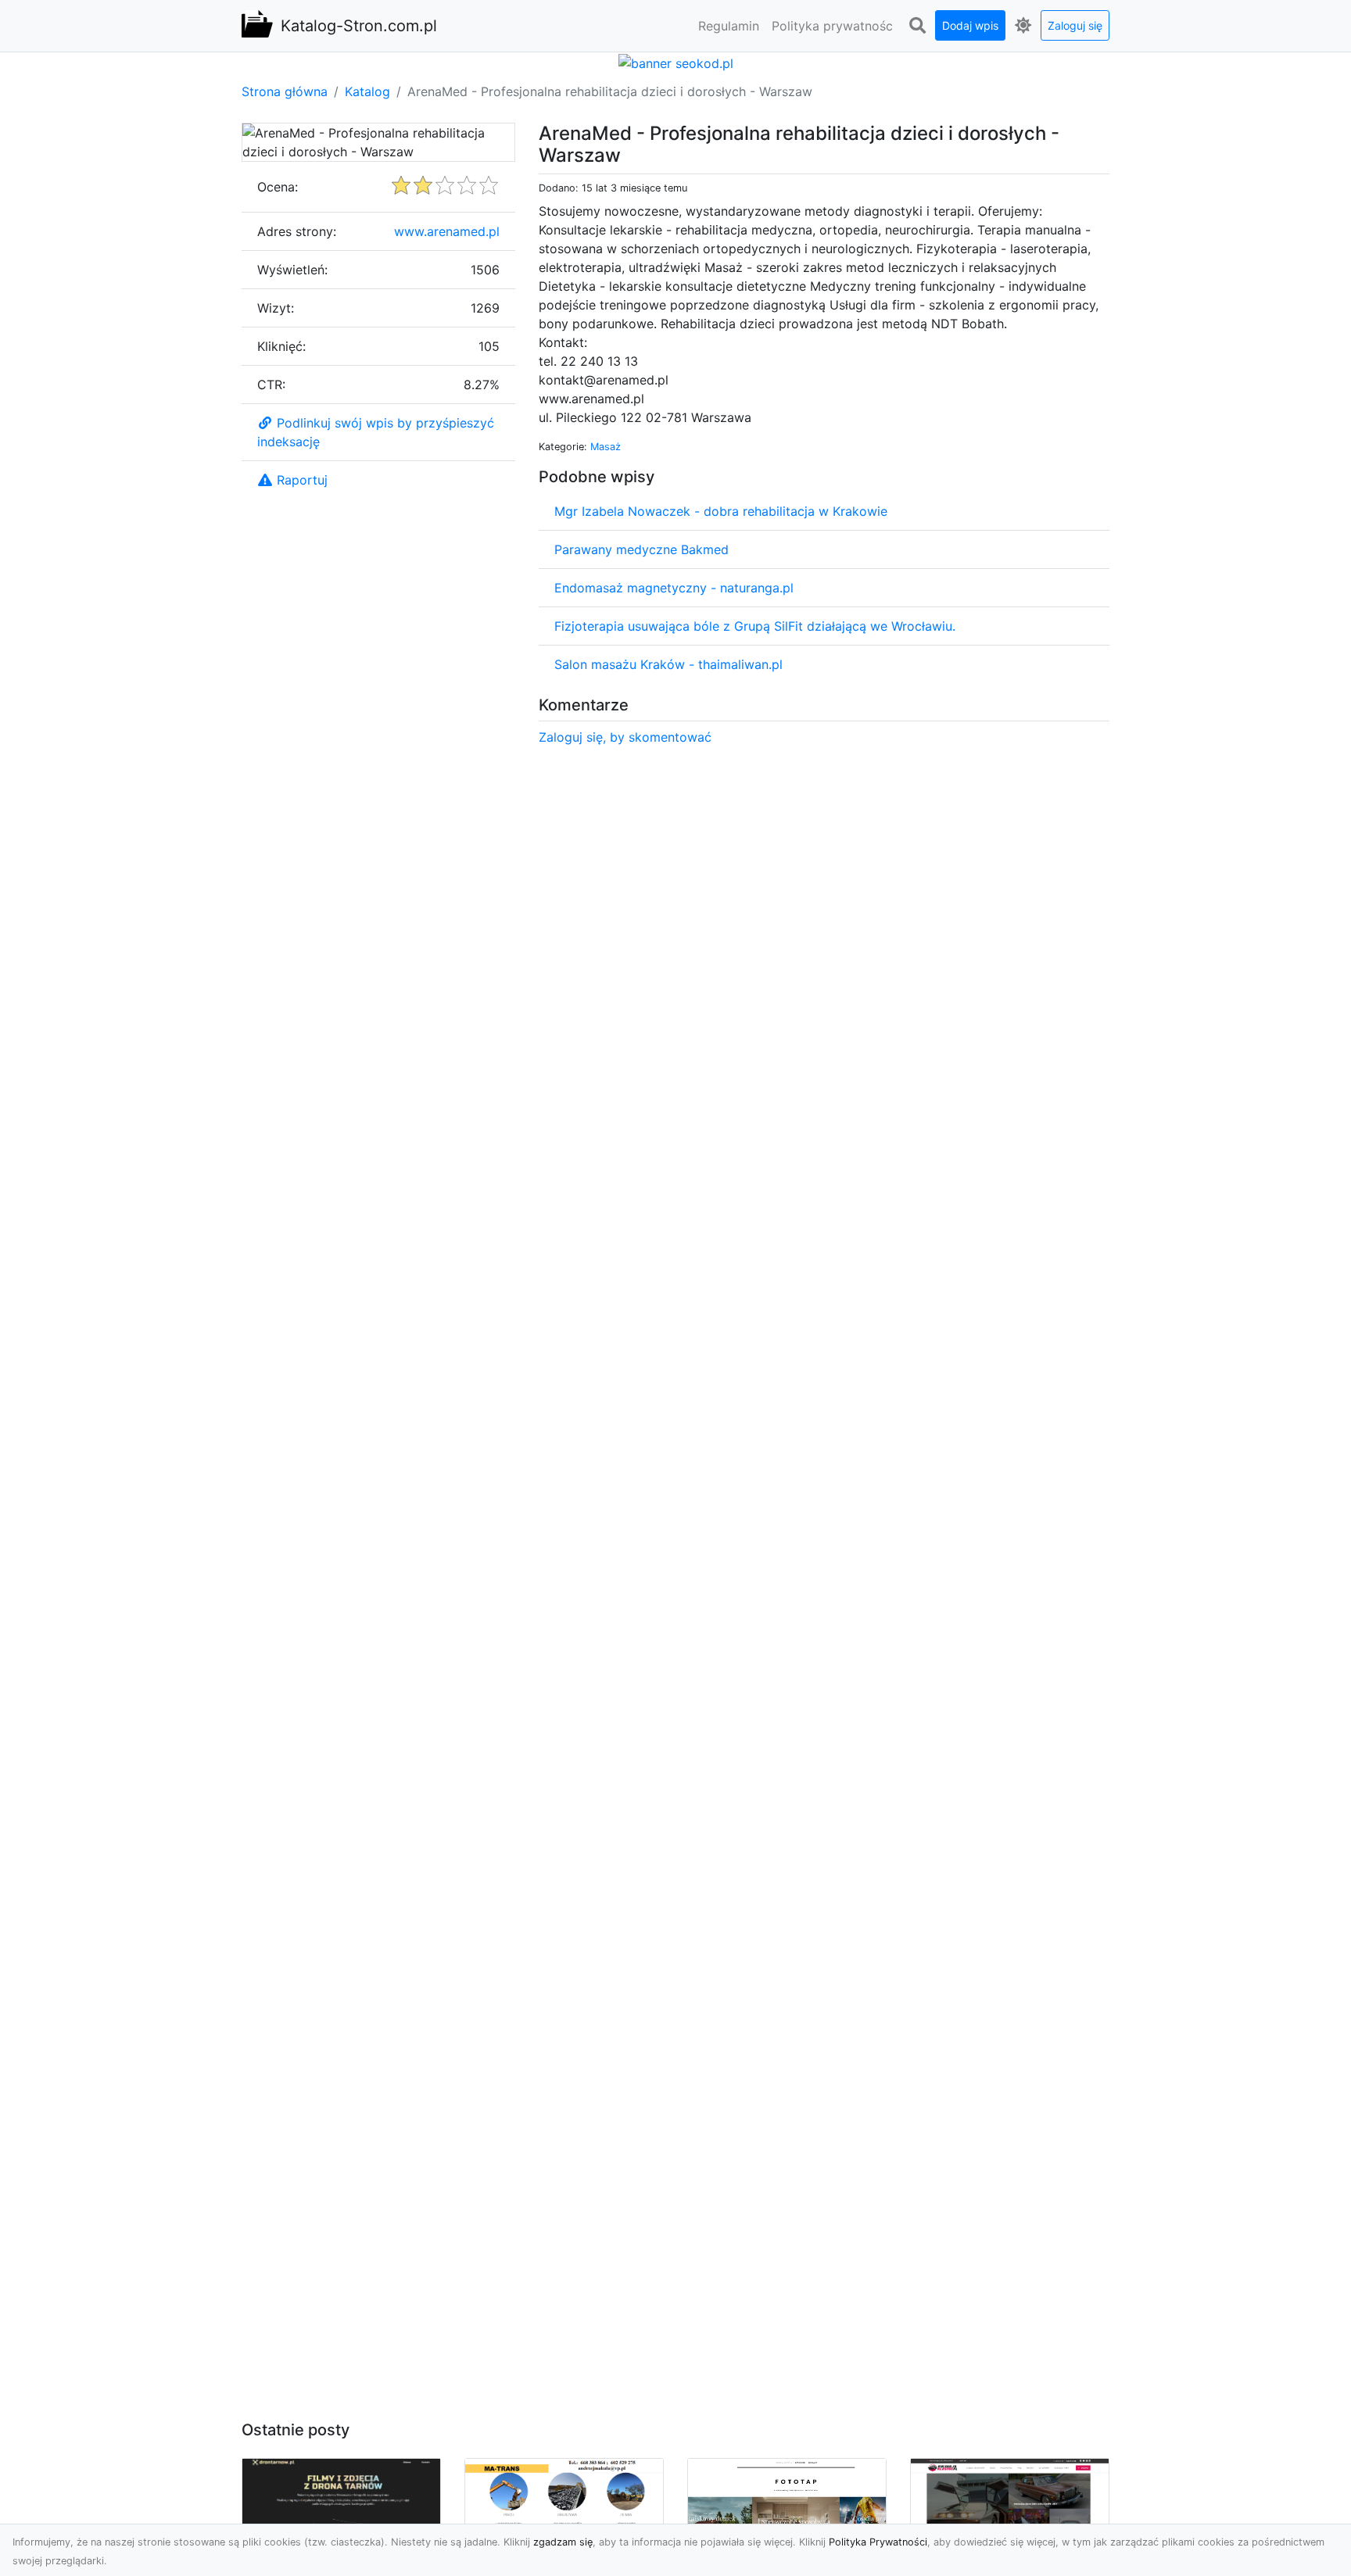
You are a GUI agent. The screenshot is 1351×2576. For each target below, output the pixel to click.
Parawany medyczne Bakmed (641, 549)
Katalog (367, 91)
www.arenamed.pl (447, 231)
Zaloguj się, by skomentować (625, 737)
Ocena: (278, 187)
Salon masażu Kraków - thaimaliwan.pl (668, 664)
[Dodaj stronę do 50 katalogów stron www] (676, 62)
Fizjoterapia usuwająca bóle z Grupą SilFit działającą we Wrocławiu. (755, 626)
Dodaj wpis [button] (970, 25)
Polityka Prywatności (878, 2542)
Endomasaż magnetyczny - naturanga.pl (674, 588)
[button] (917, 26)
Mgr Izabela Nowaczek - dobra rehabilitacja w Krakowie (721, 511)
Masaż (606, 447)
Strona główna (285, 91)
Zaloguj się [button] (1075, 25)
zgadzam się (563, 2542)
